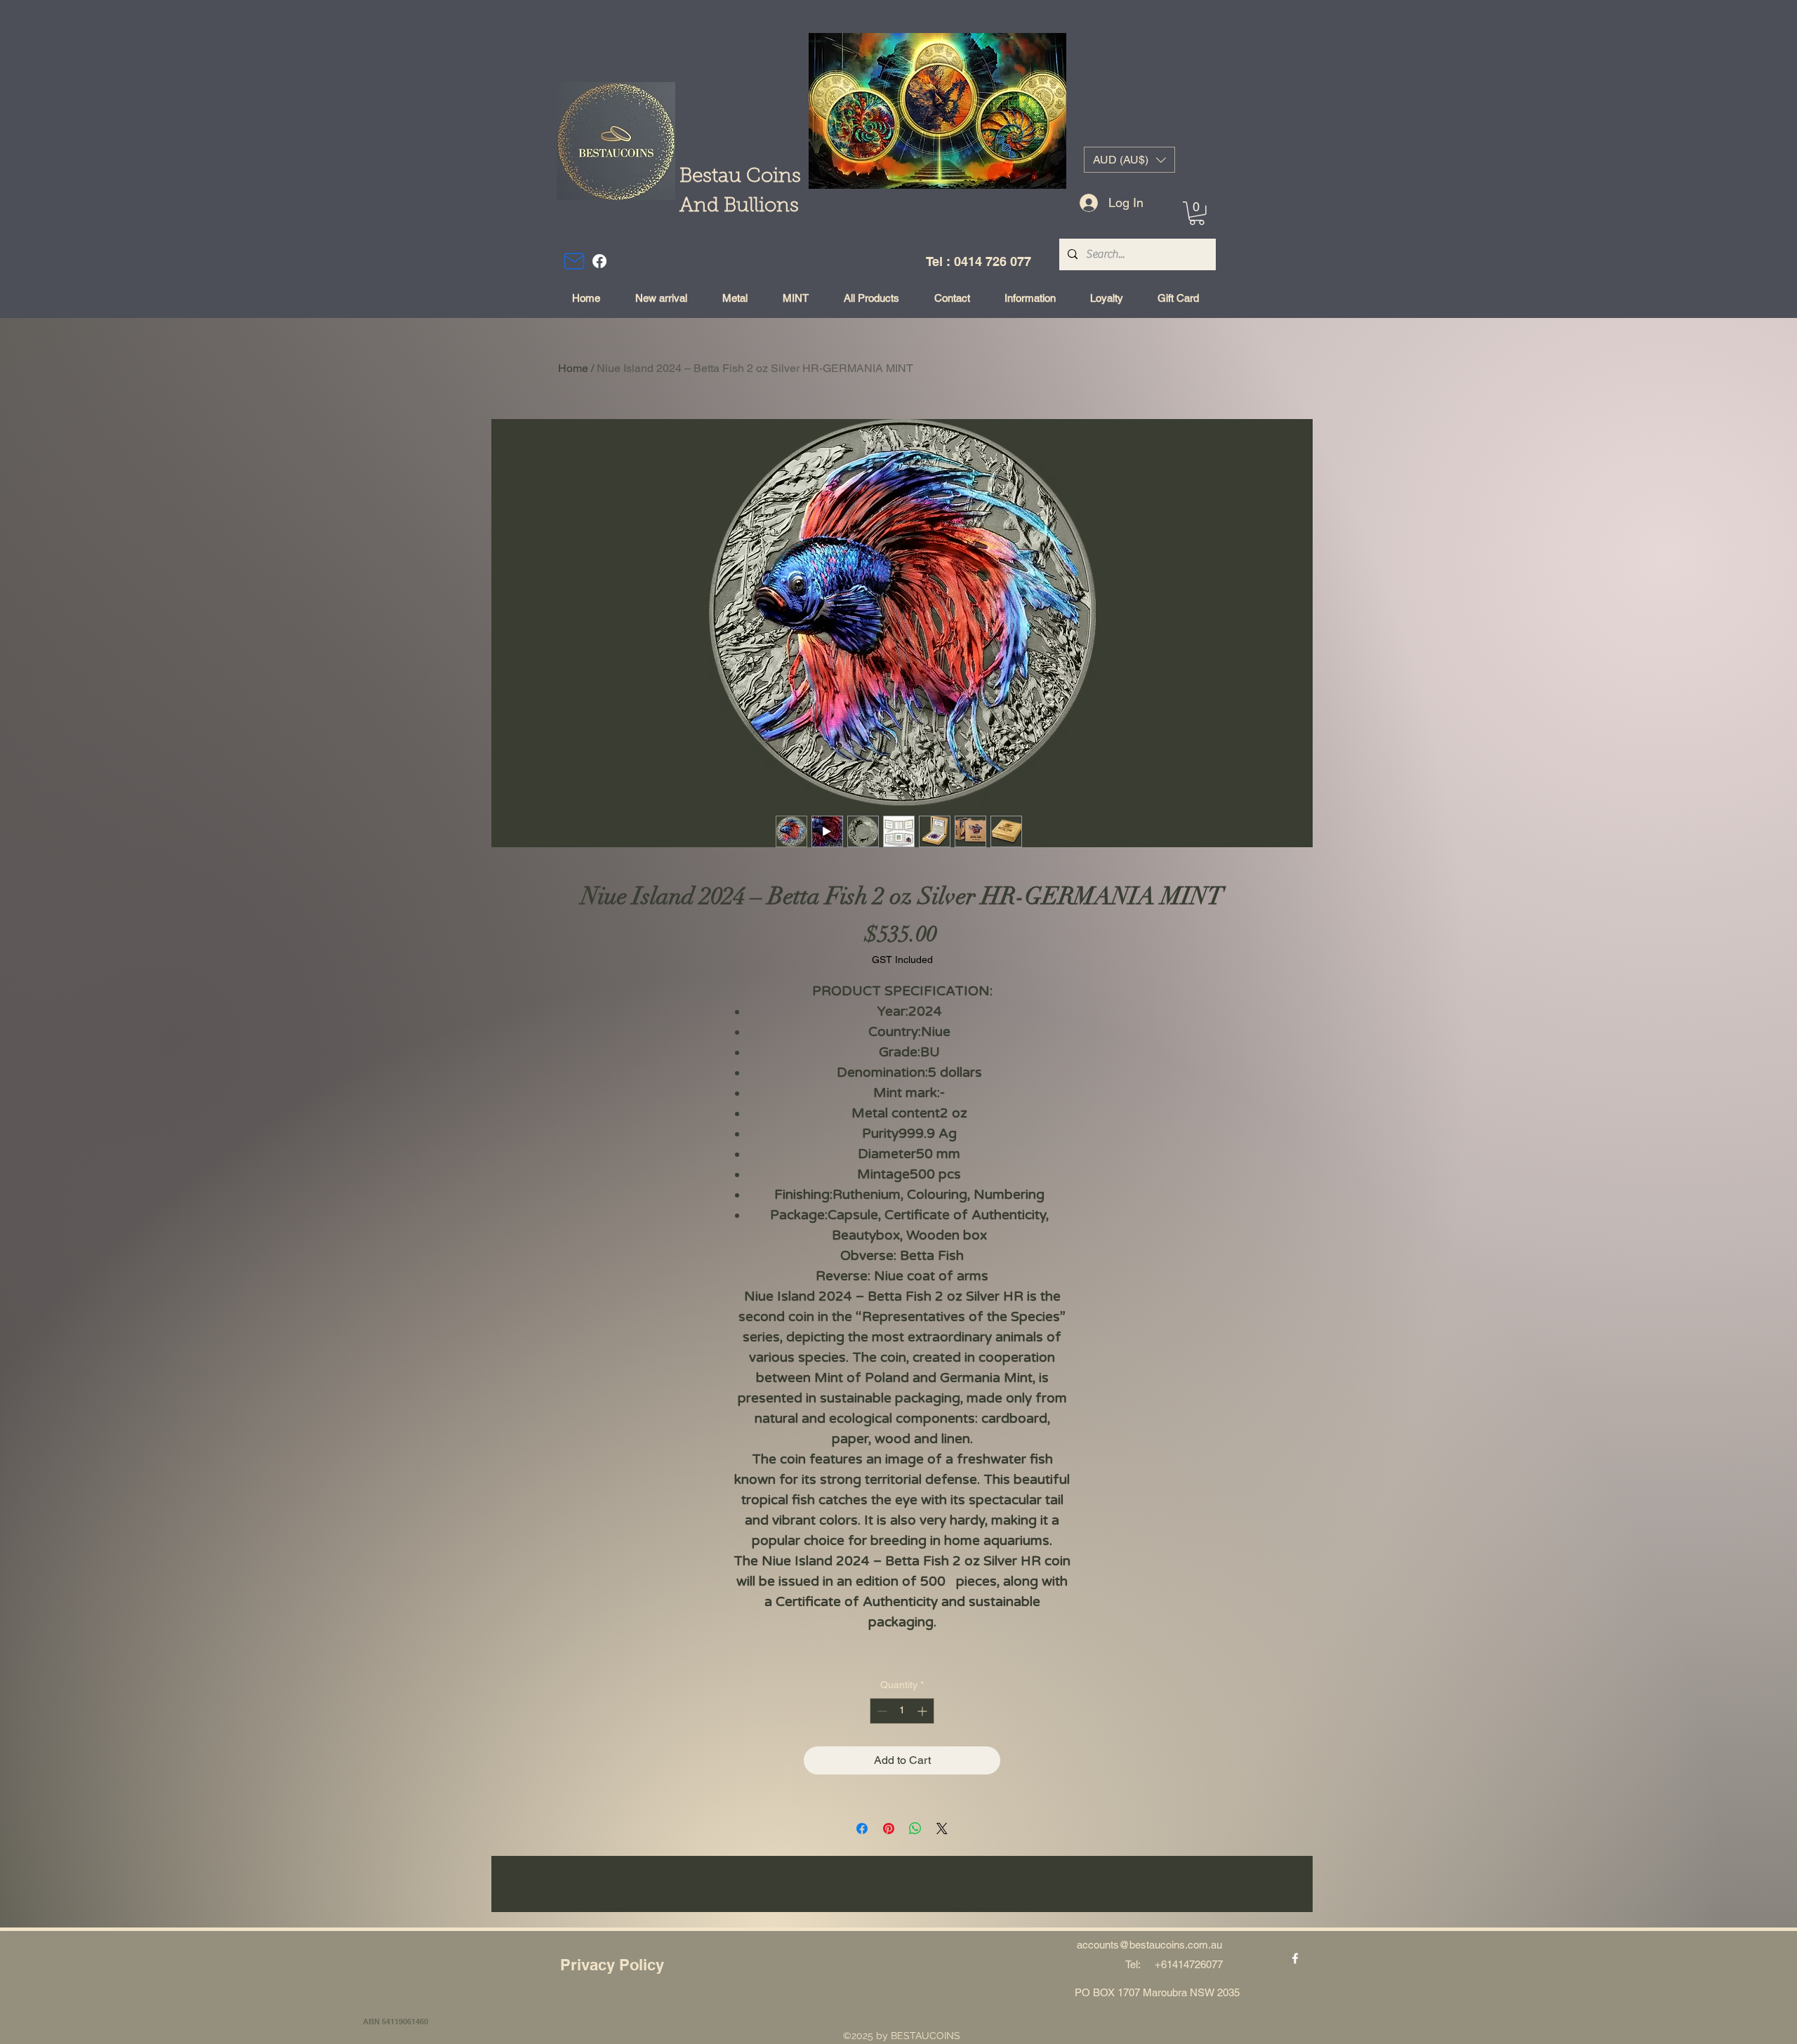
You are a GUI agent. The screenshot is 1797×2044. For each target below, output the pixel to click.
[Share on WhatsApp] (915, 1829)
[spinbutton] (902, 1711)
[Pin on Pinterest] (889, 1829)
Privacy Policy (612, 1965)
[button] (1129, 160)
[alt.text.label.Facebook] (599, 261)
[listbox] (1129, 160)
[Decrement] (881, 1711)
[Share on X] (942, 1829)
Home (573, 368)
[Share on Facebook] (862, 1829)
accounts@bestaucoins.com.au (1149, 1945)
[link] (1197, 213)
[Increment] (923, 1711)
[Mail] (574, 261)
